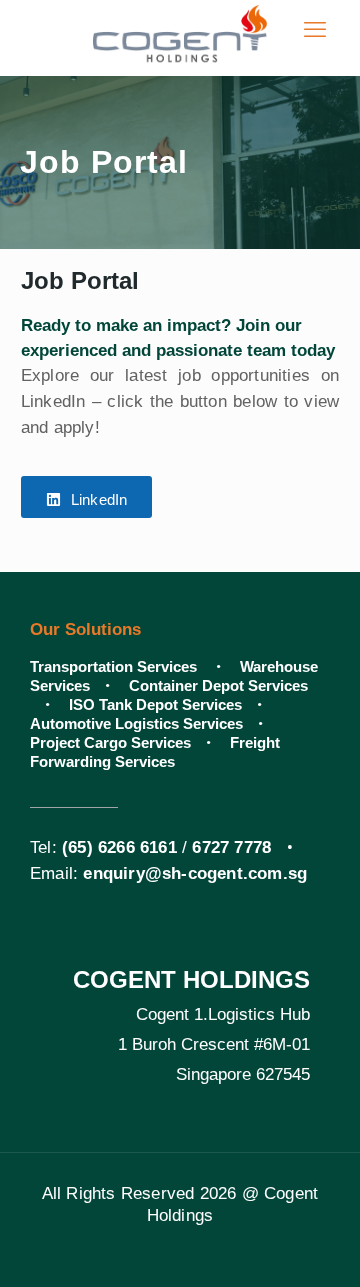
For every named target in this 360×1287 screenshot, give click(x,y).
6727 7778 (231, 847)
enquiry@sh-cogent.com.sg (195, 873)
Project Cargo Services (110, 742)
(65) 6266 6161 (119, 847)
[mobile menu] (315, 30)
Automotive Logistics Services (136, 723)
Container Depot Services (218, 685)
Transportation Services (115, 666)
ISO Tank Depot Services (155, 704)
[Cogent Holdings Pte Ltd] (180, 30)
